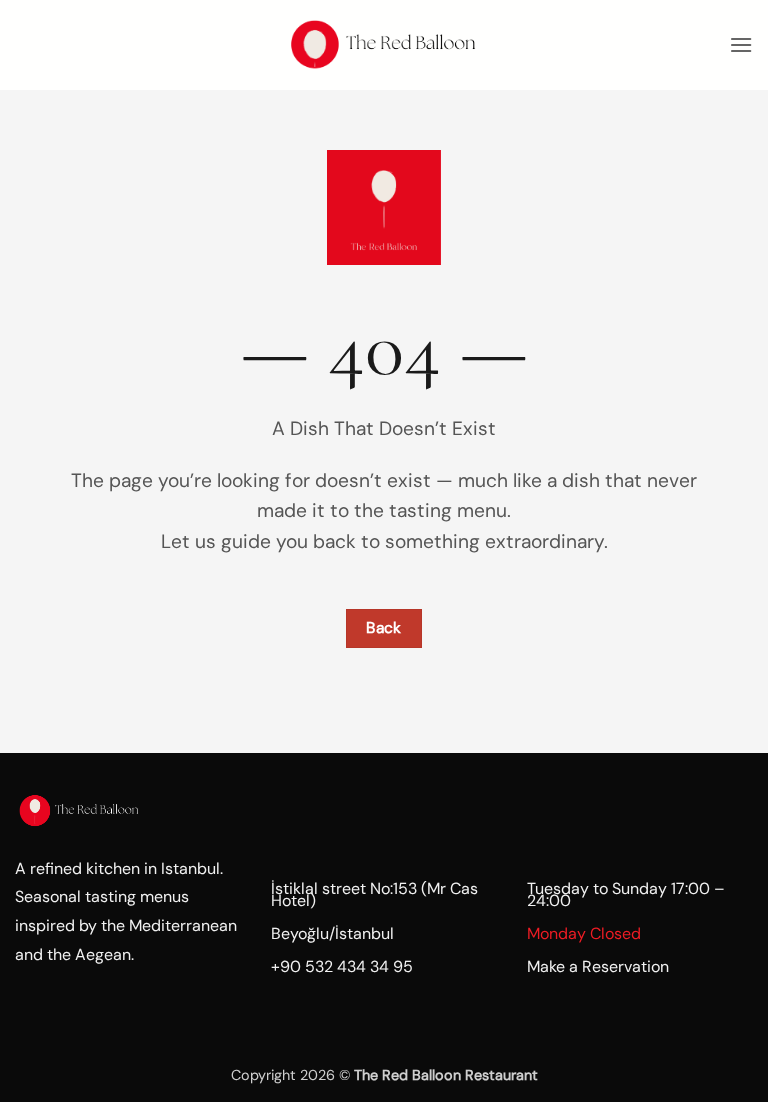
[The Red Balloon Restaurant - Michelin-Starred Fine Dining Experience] (384, 45)
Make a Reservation (598, 966)
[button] (741, 44)
